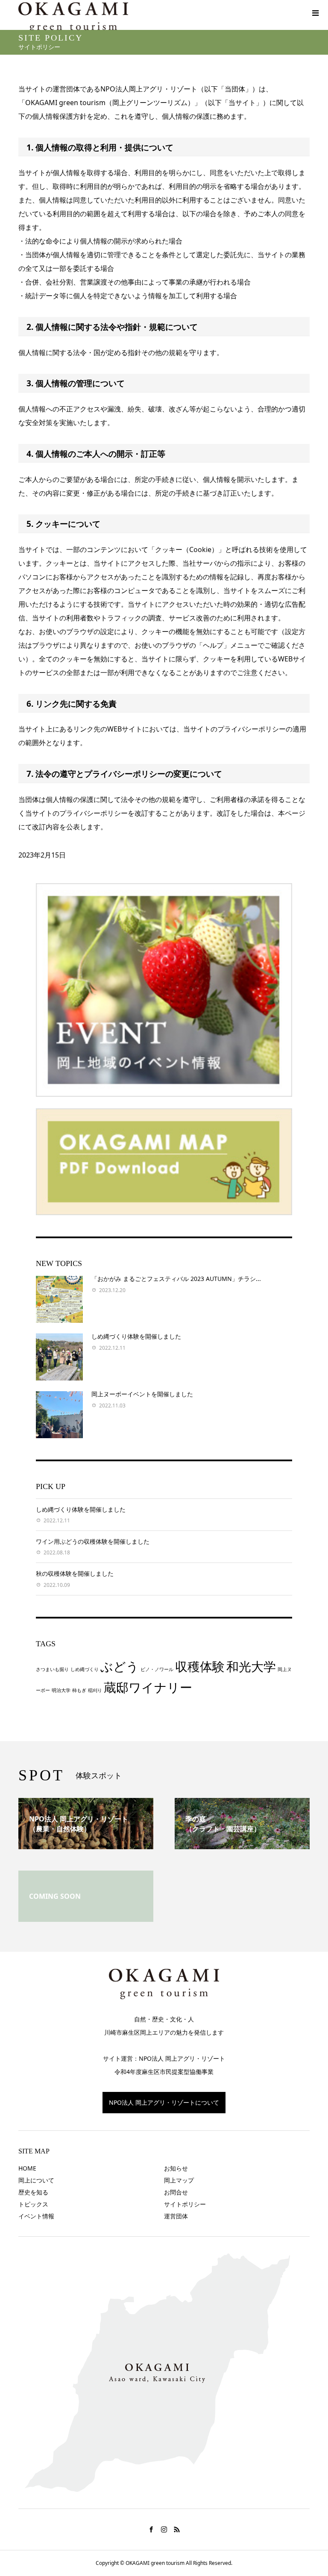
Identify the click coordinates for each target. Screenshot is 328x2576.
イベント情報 (36, 2216)
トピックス (33, 2204)
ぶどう (120, 1666)
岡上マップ (179, 2180)
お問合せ (176, 2192)
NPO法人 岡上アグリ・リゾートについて (164, 2102)
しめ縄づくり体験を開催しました (136, 1336)
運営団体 (176, 2216)
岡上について (36, 2180)
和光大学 (251, 1666)
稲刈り (95, 1690)
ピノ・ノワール (157, 1669)
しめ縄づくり (85, 1669)
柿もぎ (79, 1690)
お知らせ (176, 2168)
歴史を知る (33, 2192)
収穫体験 (200, 1666)
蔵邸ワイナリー (148, 1687)
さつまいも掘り (52, 1669)
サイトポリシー (185, 2204)
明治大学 (61, 1690)
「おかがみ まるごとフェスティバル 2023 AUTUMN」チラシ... (176, 1279)
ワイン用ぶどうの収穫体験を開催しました (93, 1541)
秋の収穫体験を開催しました (75, 1573)
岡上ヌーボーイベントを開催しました (142, 1394)
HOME (27, 2168)
